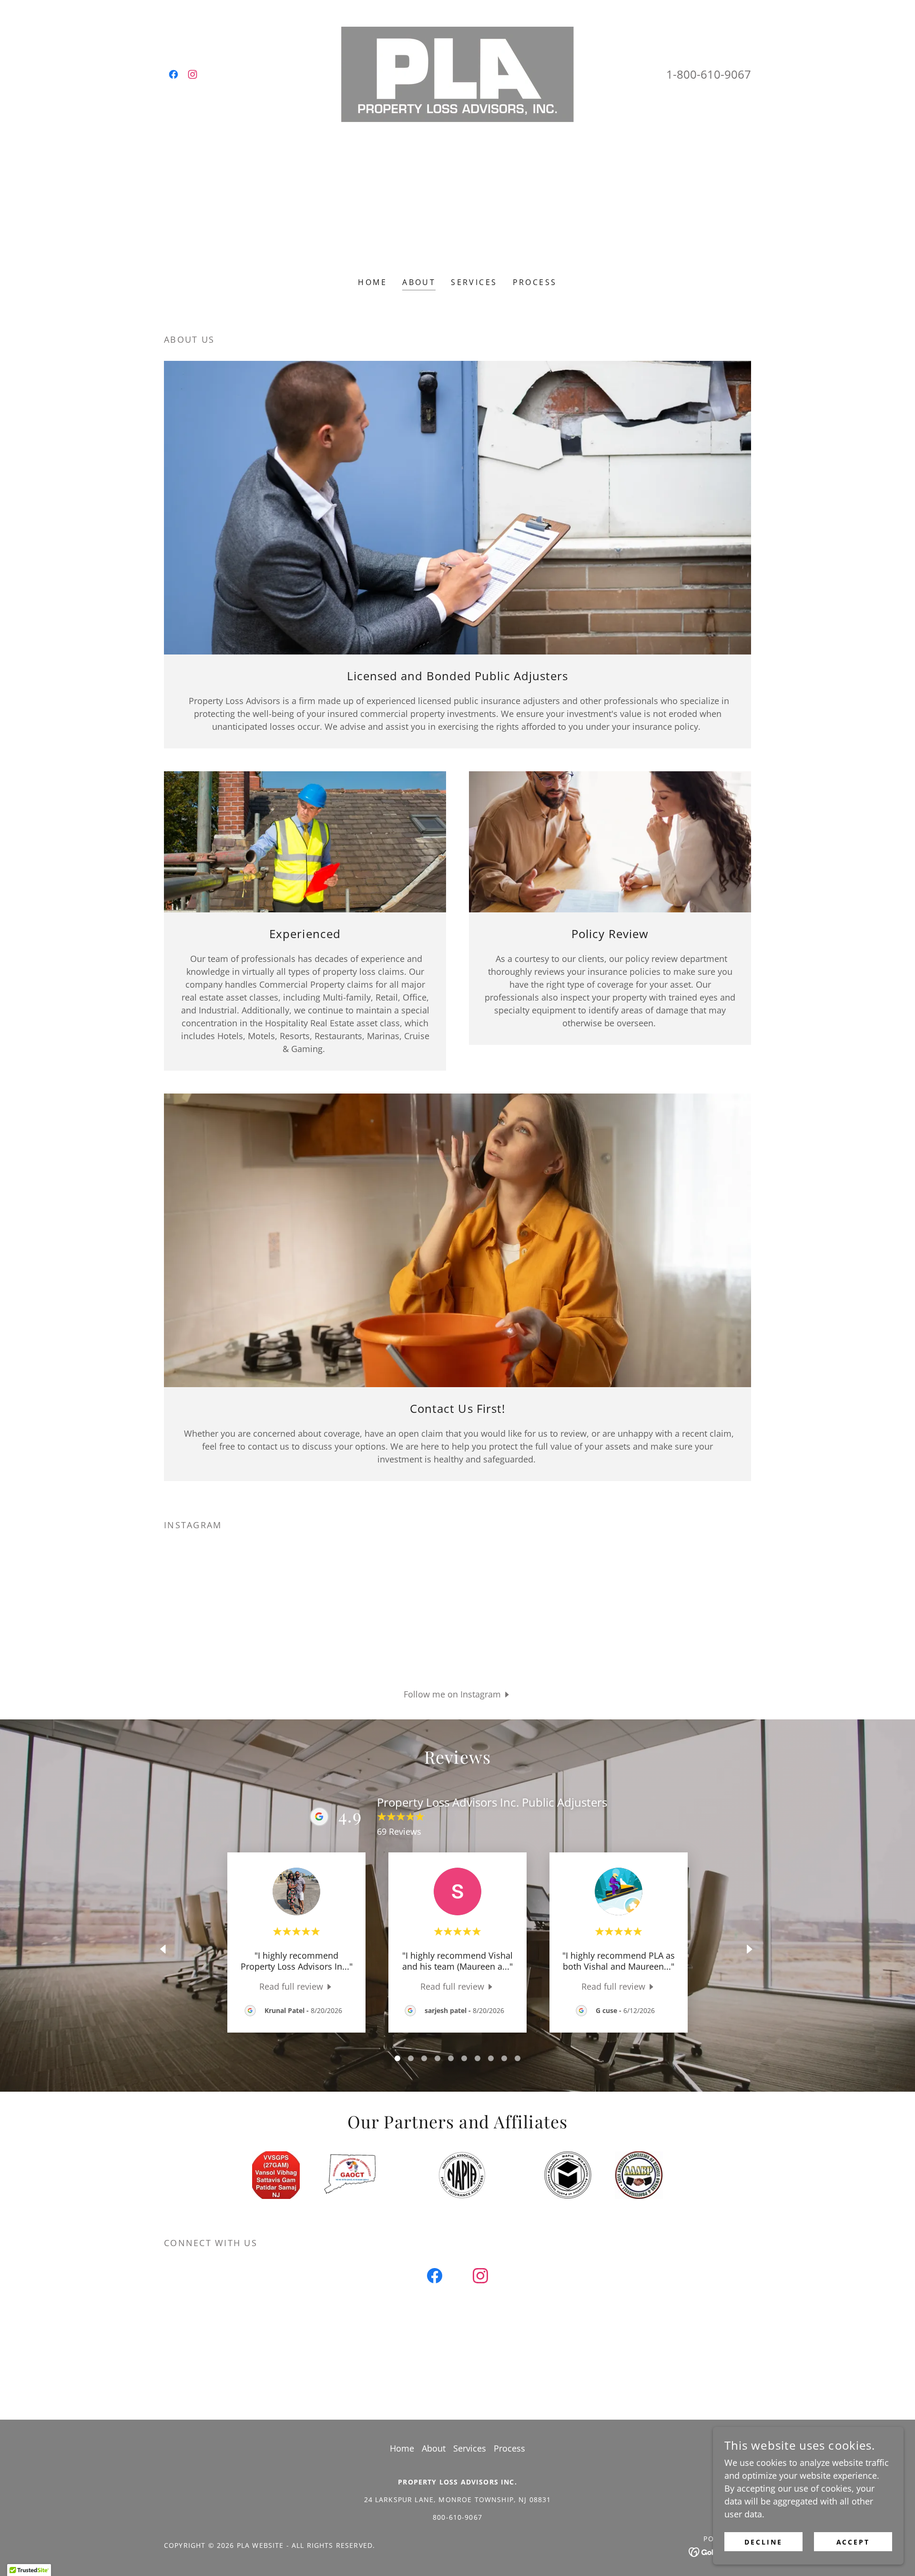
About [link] (419, 282)
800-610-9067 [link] (457, 2517)
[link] (173, 74)
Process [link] (535, 282)
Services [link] (474, 282)
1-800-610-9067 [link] (709, 74)
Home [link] (372, 282)
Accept (853, 2542)
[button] (458, 1694)
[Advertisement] (457, 194)
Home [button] (402, 2448)
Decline (763, 2542)
